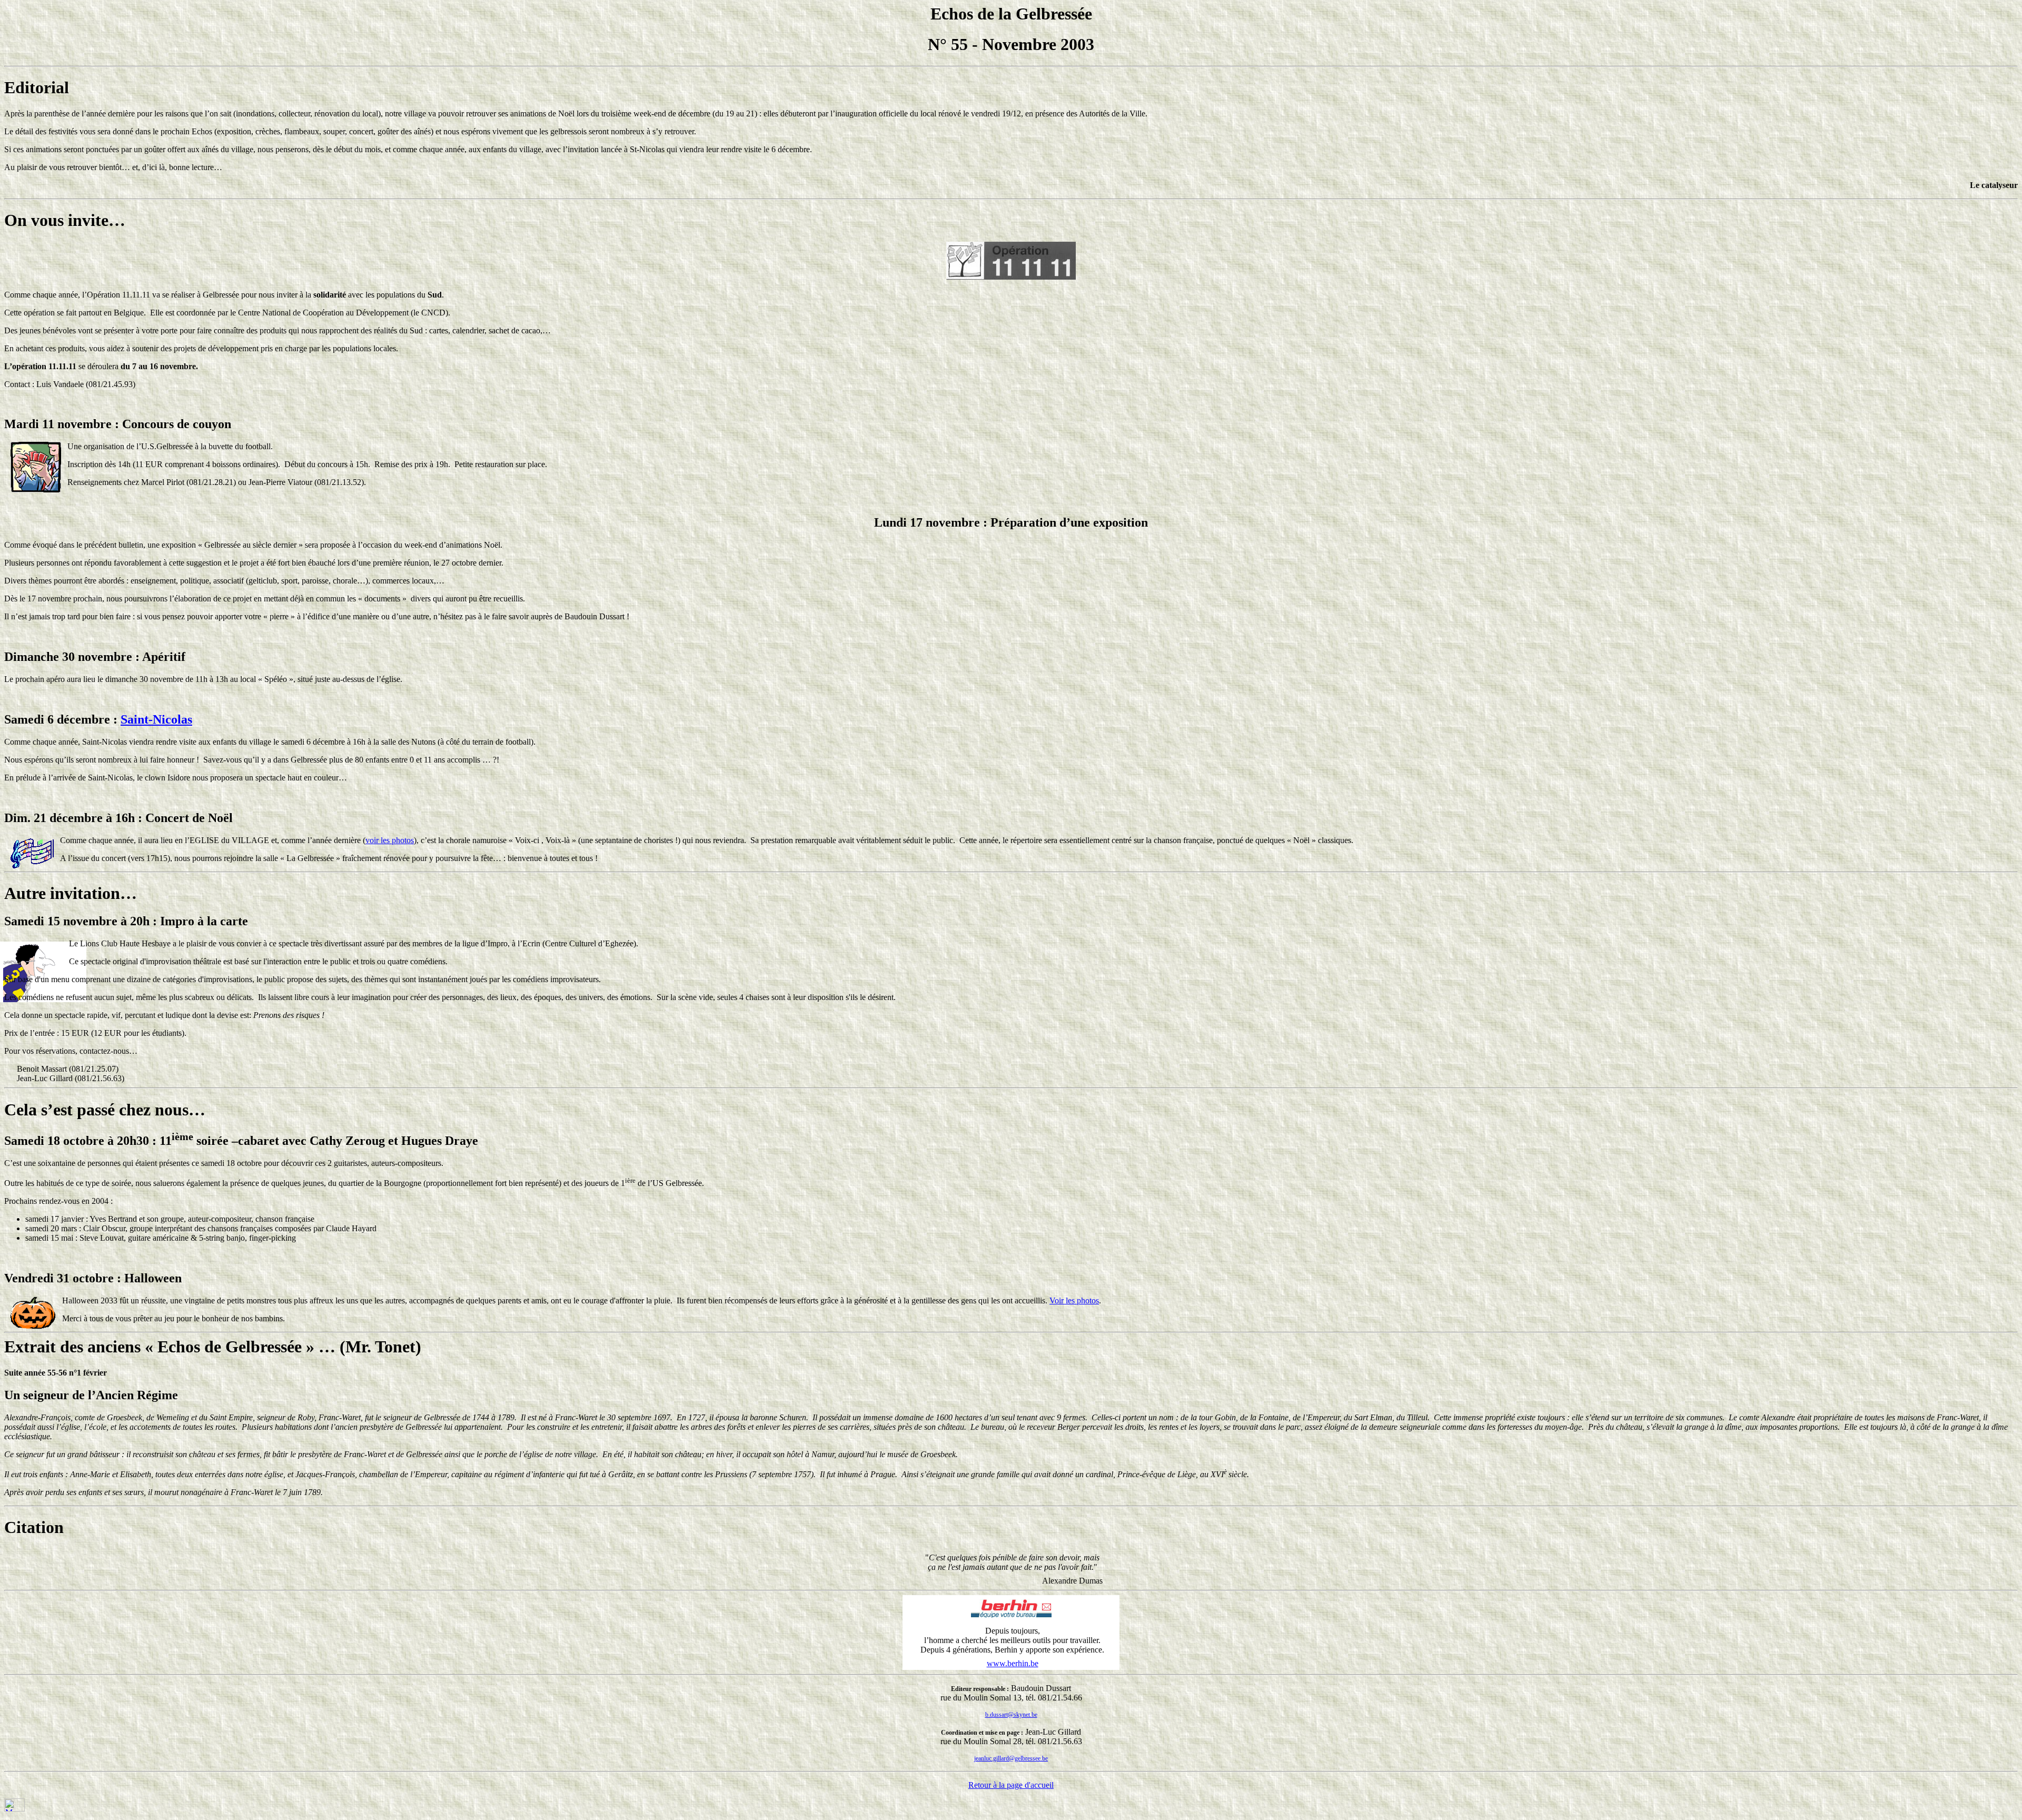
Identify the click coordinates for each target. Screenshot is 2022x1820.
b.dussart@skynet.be (1011, 1715)
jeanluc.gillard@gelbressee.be (1011, 1758)
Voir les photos (1074, 1300)
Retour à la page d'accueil (1011, 1785)
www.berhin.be (1013, 1663)
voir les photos (390, 840)
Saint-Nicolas (156, 719)
